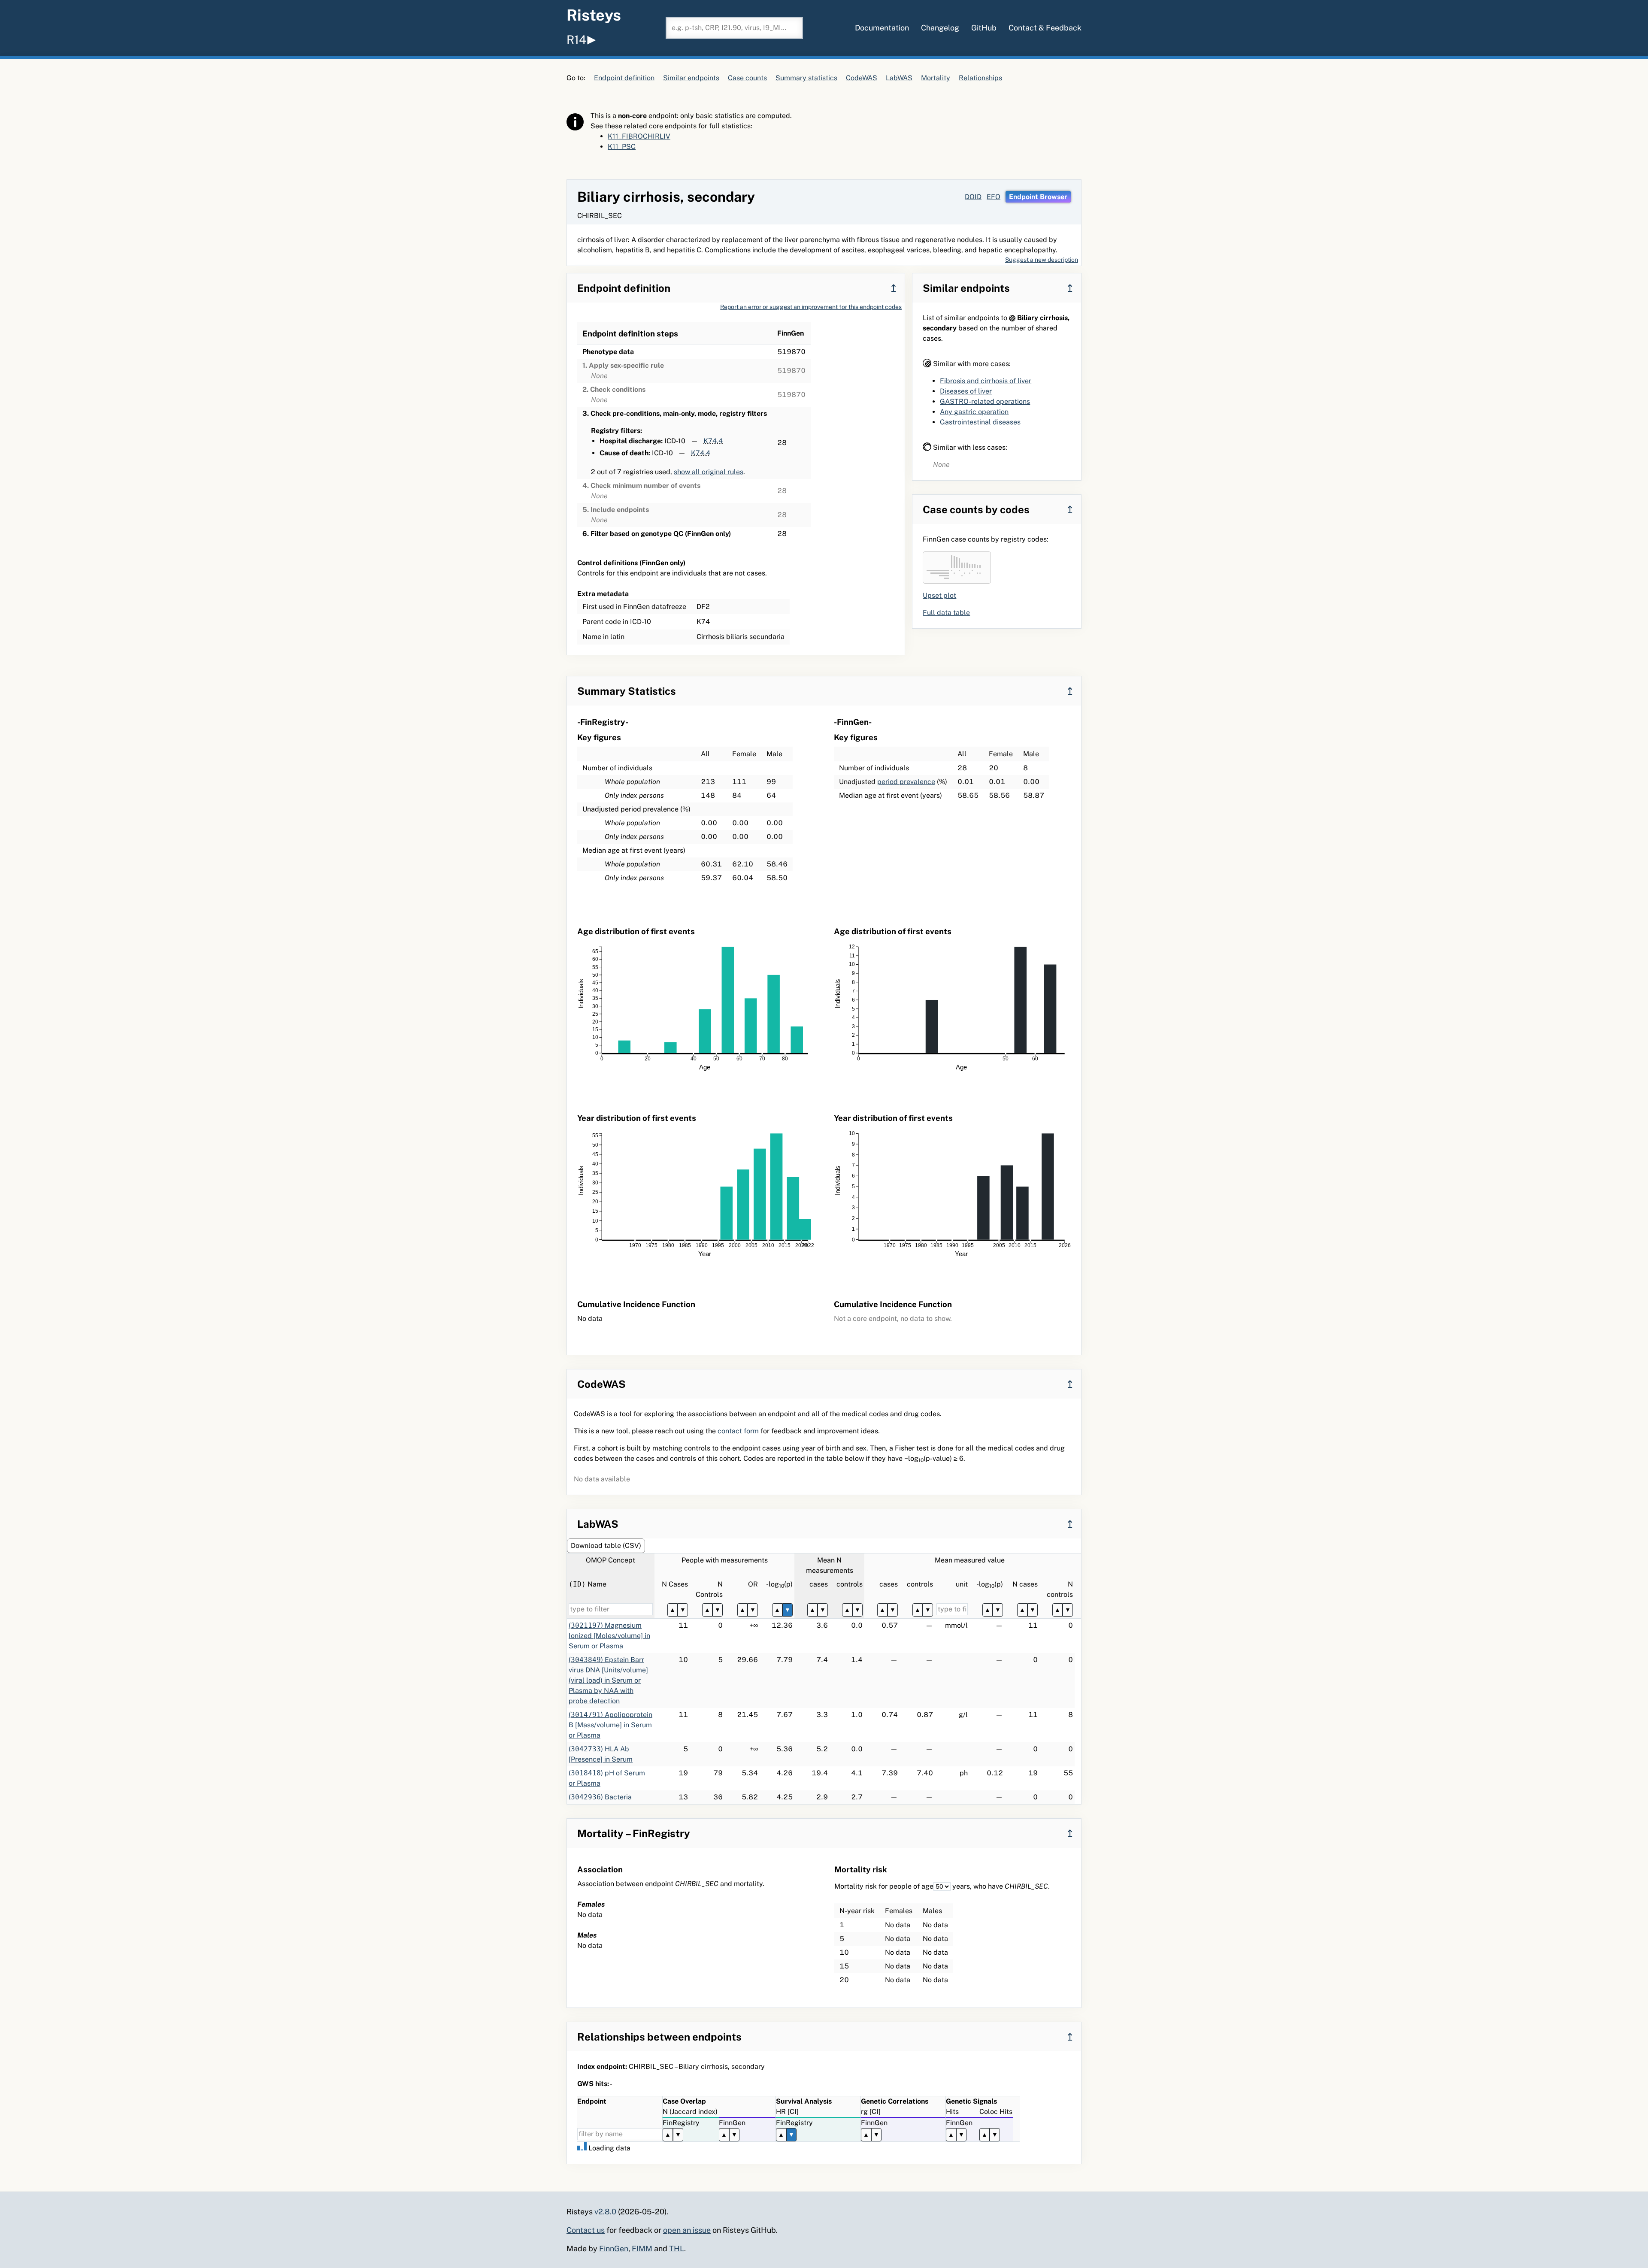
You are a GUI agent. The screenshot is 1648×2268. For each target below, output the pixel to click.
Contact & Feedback (1045, 28)
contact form (738, 1431)
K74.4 (713, 441)
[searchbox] (734, 28)
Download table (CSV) (606, 1546)
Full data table (946, 613)
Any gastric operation (974, 412)
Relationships (980, 78)
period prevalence (906, 782)
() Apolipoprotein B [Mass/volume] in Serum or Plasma (610, 1725)
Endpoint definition (624, 78)
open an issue (687, 2230)
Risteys (594, 15)
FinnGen (614, 2248)
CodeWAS (862, 78)
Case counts (747, 78)
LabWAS (899, 78)
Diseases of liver (966, 391)
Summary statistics (806, 78)
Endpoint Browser (1038, 197)
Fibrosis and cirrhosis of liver (986, 381)
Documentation (882, 28)
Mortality (936, 78)
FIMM (642, 2248)
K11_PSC (622, 147)
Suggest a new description (1042, 260)
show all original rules (709, 472)
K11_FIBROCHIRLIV (639, 136)
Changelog (940, 28)
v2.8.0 (605, 2212)
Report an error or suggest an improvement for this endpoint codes (811, 307)
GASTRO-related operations (985, 401)
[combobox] (734, 28)
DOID (973, 197)
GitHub (984, 28)
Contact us (586, 2230)
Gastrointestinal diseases (980, 422)
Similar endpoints (691, 78)
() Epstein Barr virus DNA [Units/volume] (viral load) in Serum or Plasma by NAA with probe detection (608, 1680)
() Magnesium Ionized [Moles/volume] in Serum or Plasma (609, 1636)
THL (677, 2248)
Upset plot (939, 595)
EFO (994, 197)
